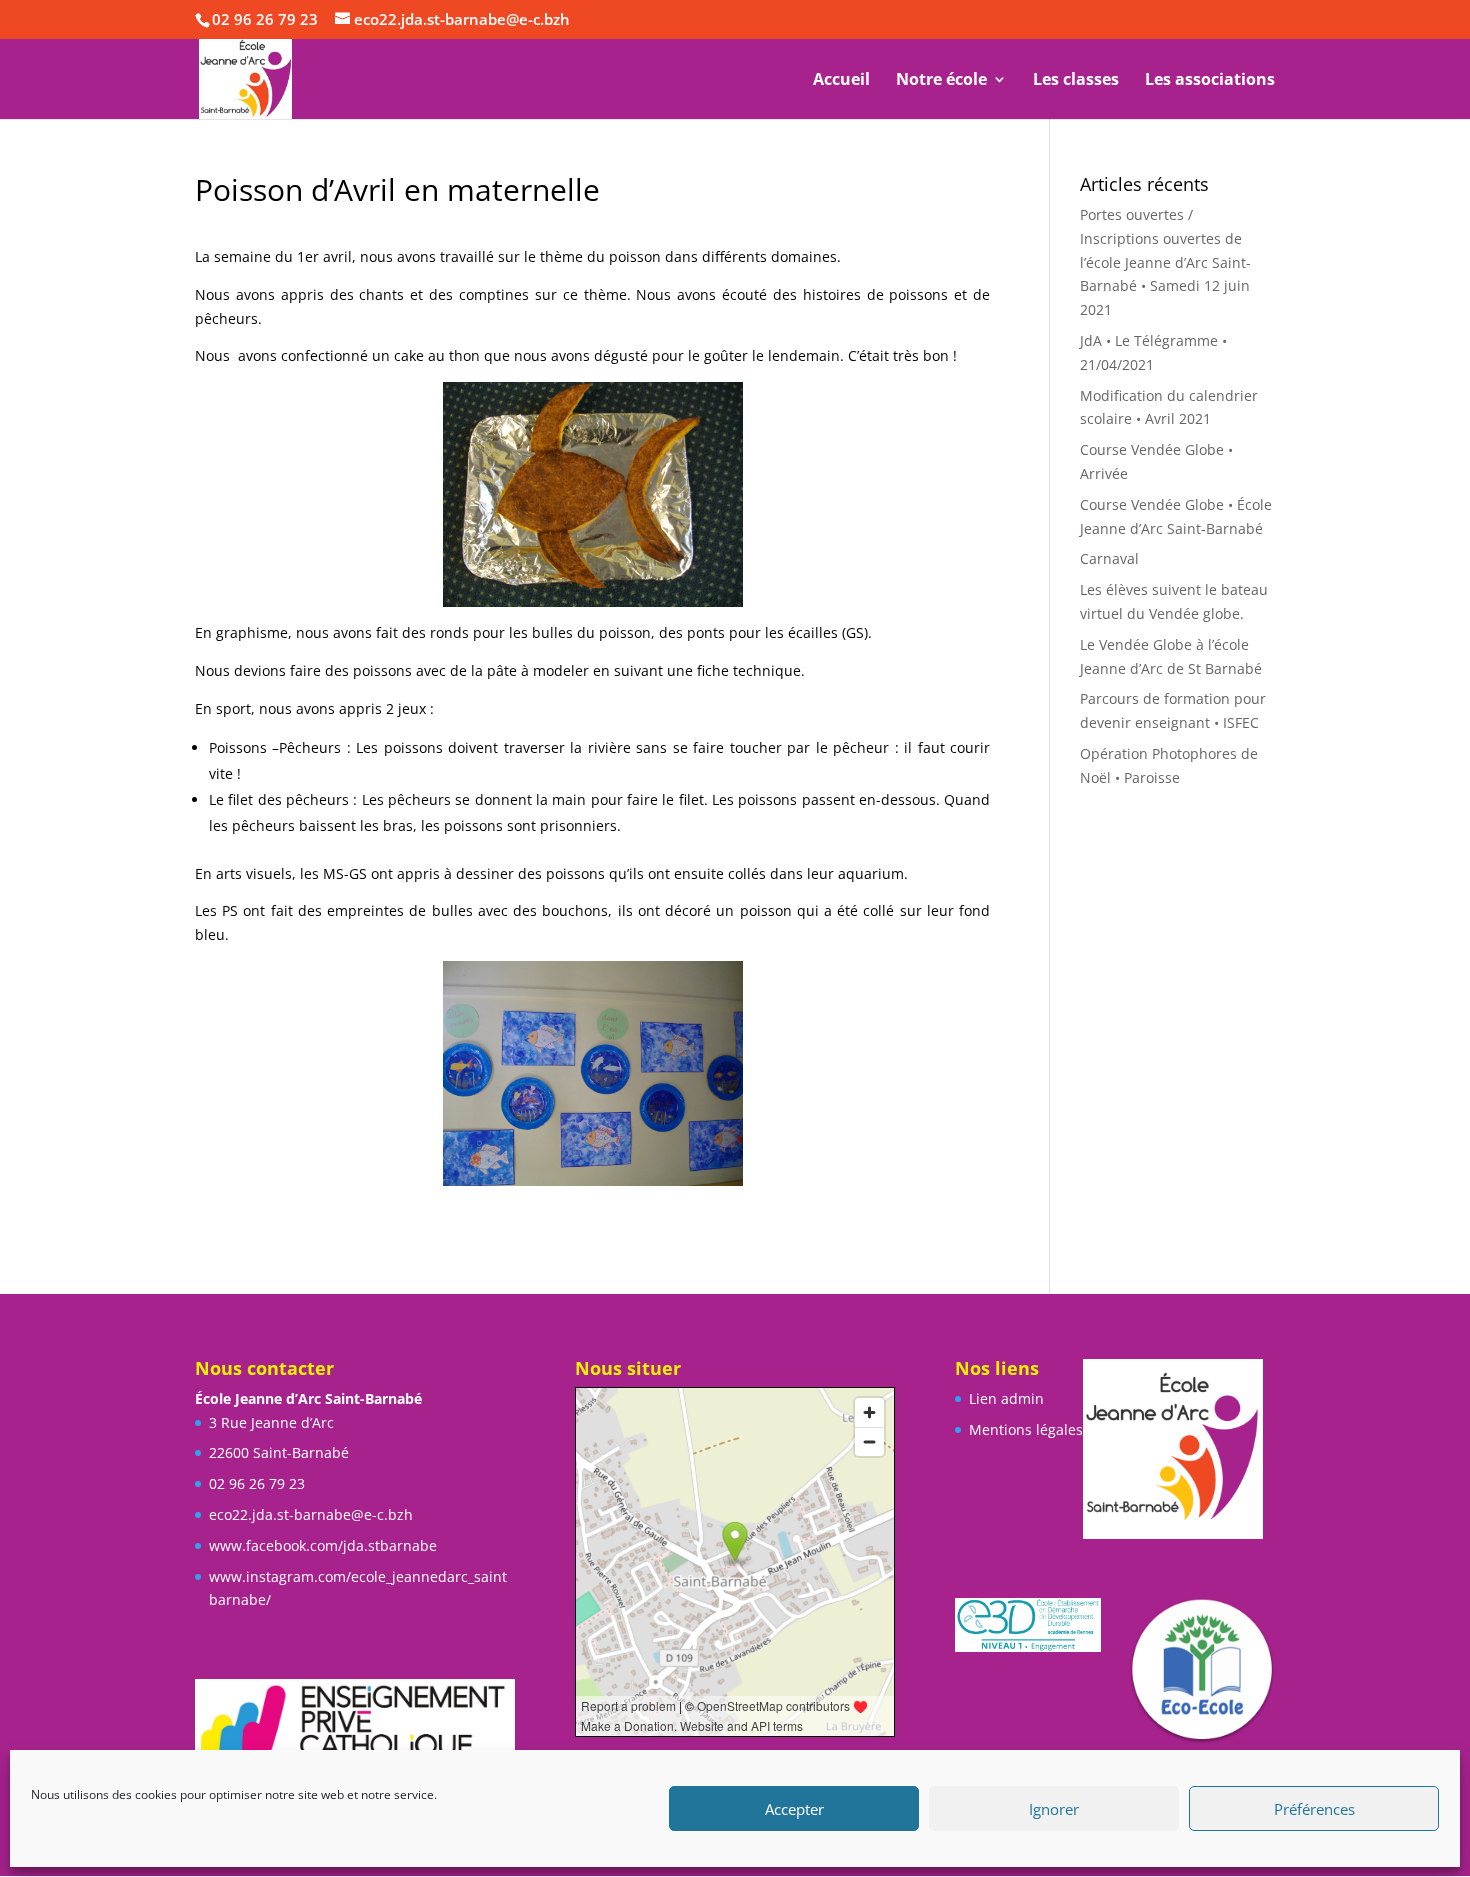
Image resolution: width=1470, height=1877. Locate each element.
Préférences (1314, 1809)
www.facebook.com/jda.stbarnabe (323, 1545)
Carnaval (1109, 558)
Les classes (1076, 81)
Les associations (1210, 81)
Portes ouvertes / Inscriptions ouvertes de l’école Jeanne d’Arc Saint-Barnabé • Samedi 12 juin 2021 (1165, 262)
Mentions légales (1026, 1429)
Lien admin (1006, 1398)
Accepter (794, 1809)
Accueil (841, 81)
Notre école (941, 81)
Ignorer (1054, 1809)
